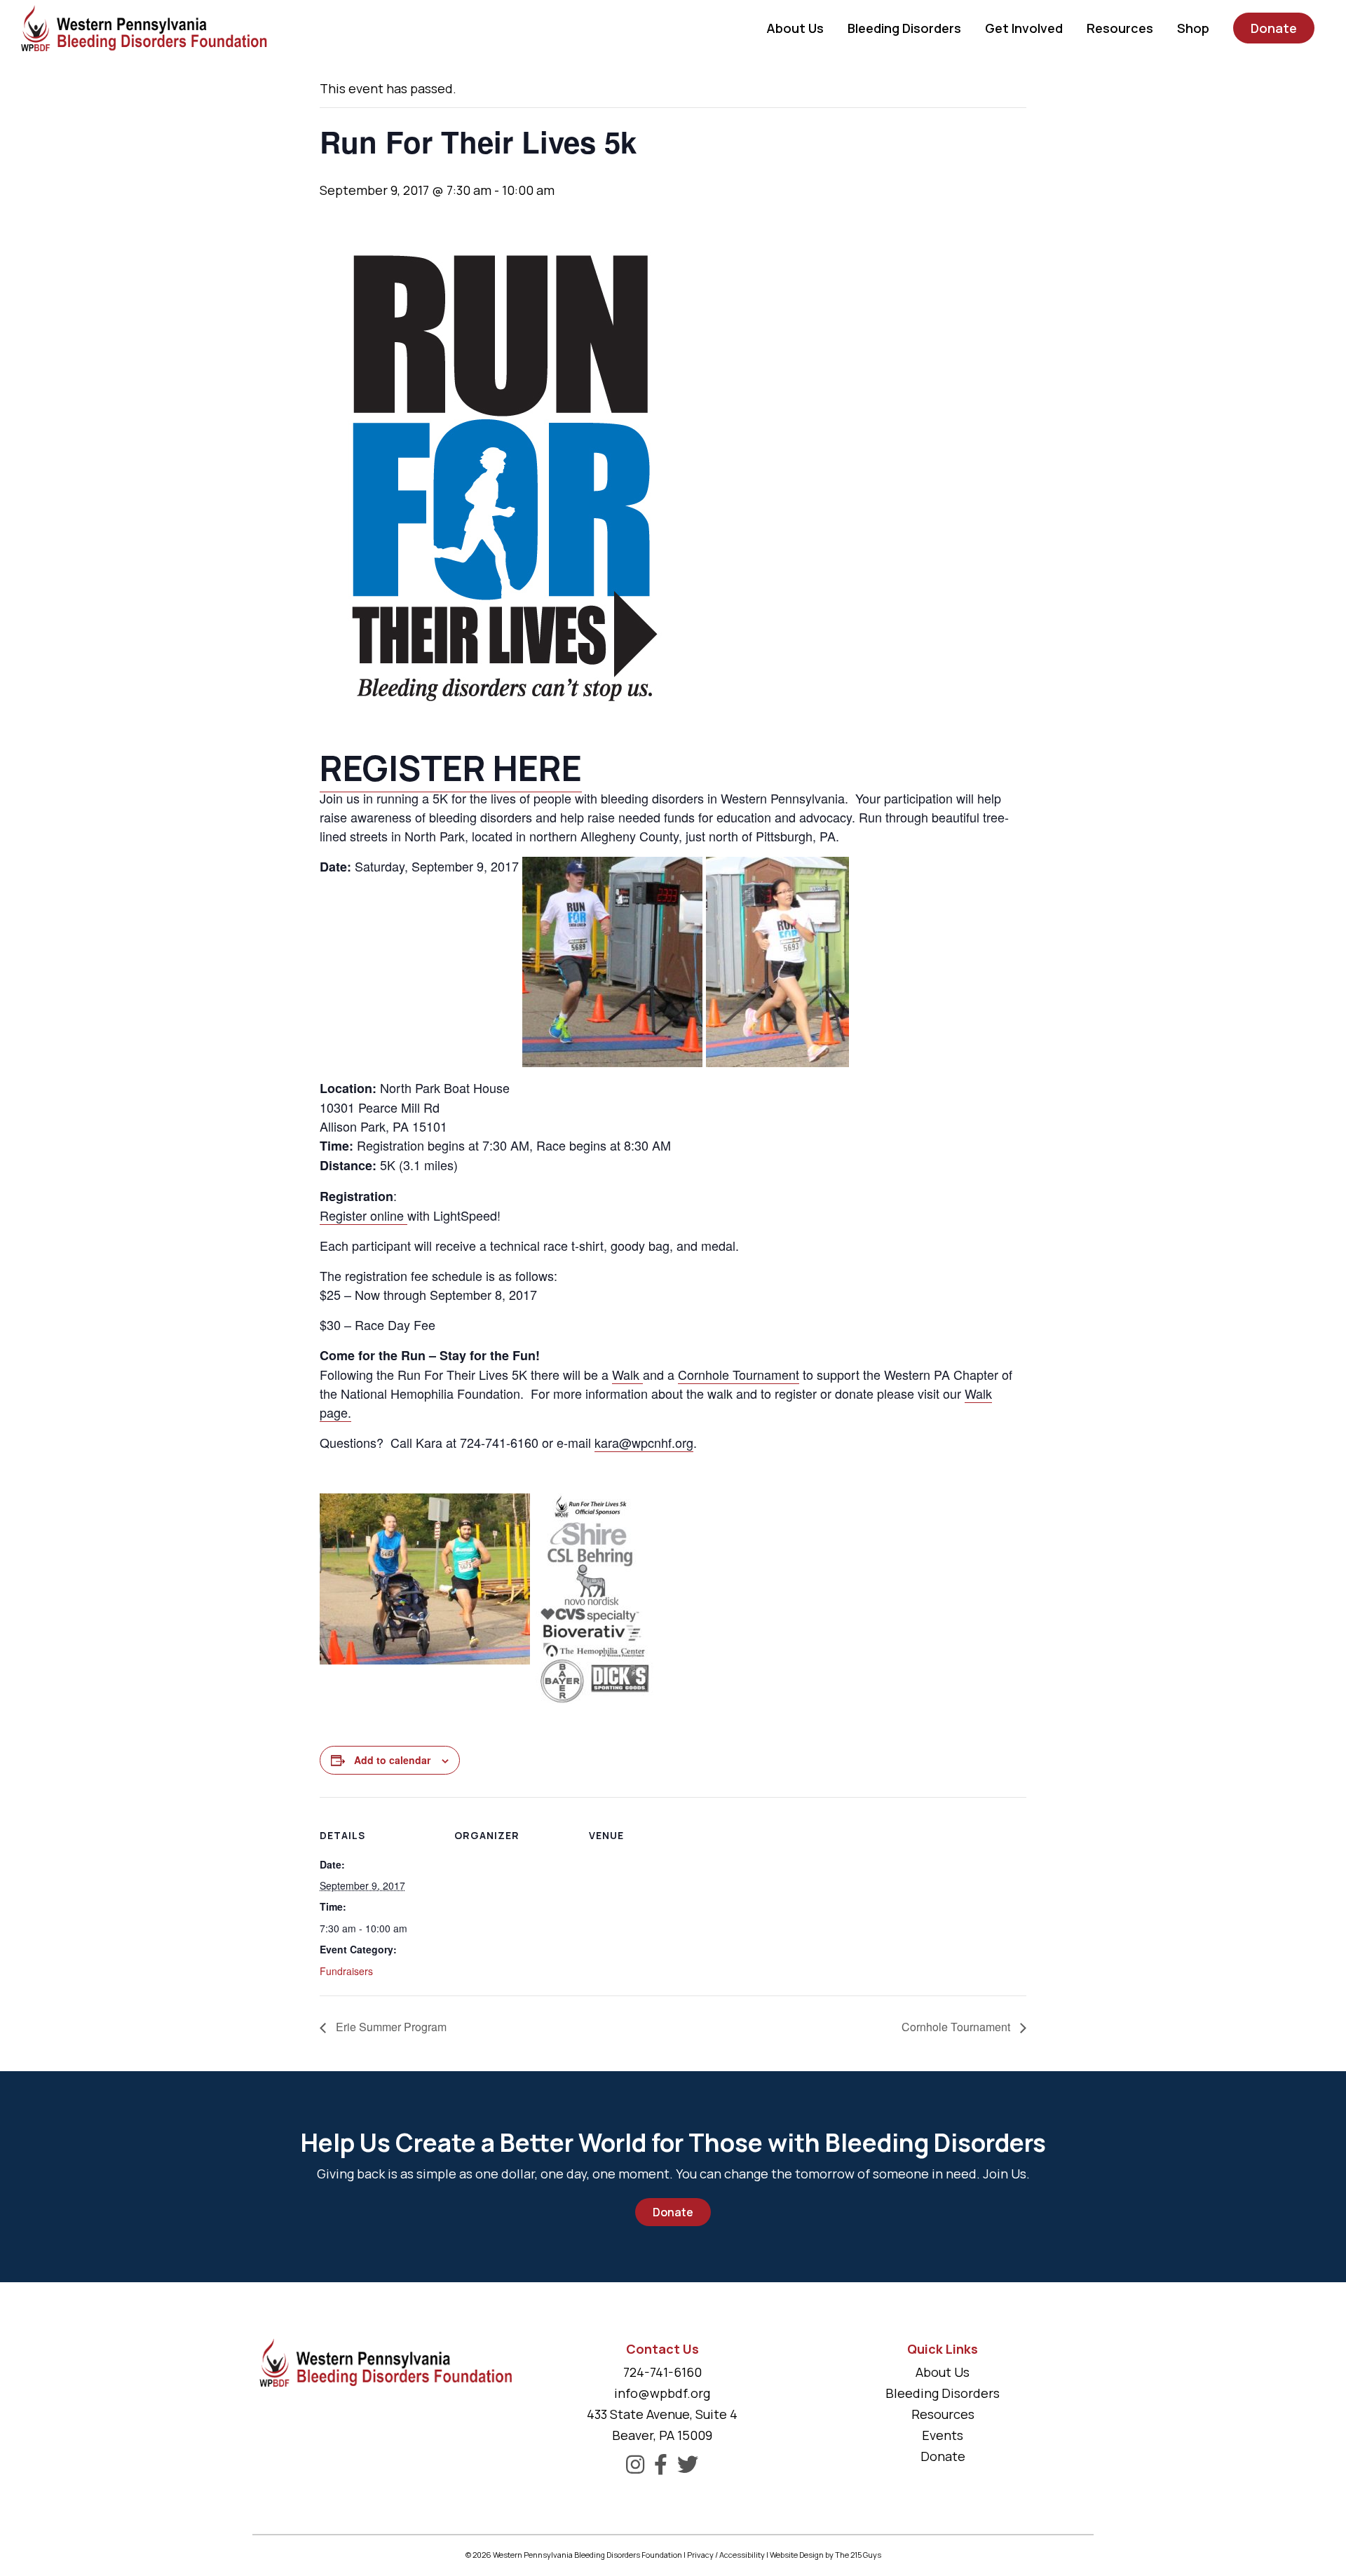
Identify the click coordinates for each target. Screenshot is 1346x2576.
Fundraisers (346, 1971)
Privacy (700, 2555)
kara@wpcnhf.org (644, 1442)
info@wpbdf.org (662, 2393)
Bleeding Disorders (943, 2393)
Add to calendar (392, 1760)
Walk (627, 1374)
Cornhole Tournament (739, 1374)
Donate (673, 2212)
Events (943, 2435)
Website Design (797, 2555)
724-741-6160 (662, 2372)
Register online (363, 1215)
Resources (943, 2414)
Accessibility (742, 2555)
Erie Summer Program (390, 2027)
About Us (943, 2372)
